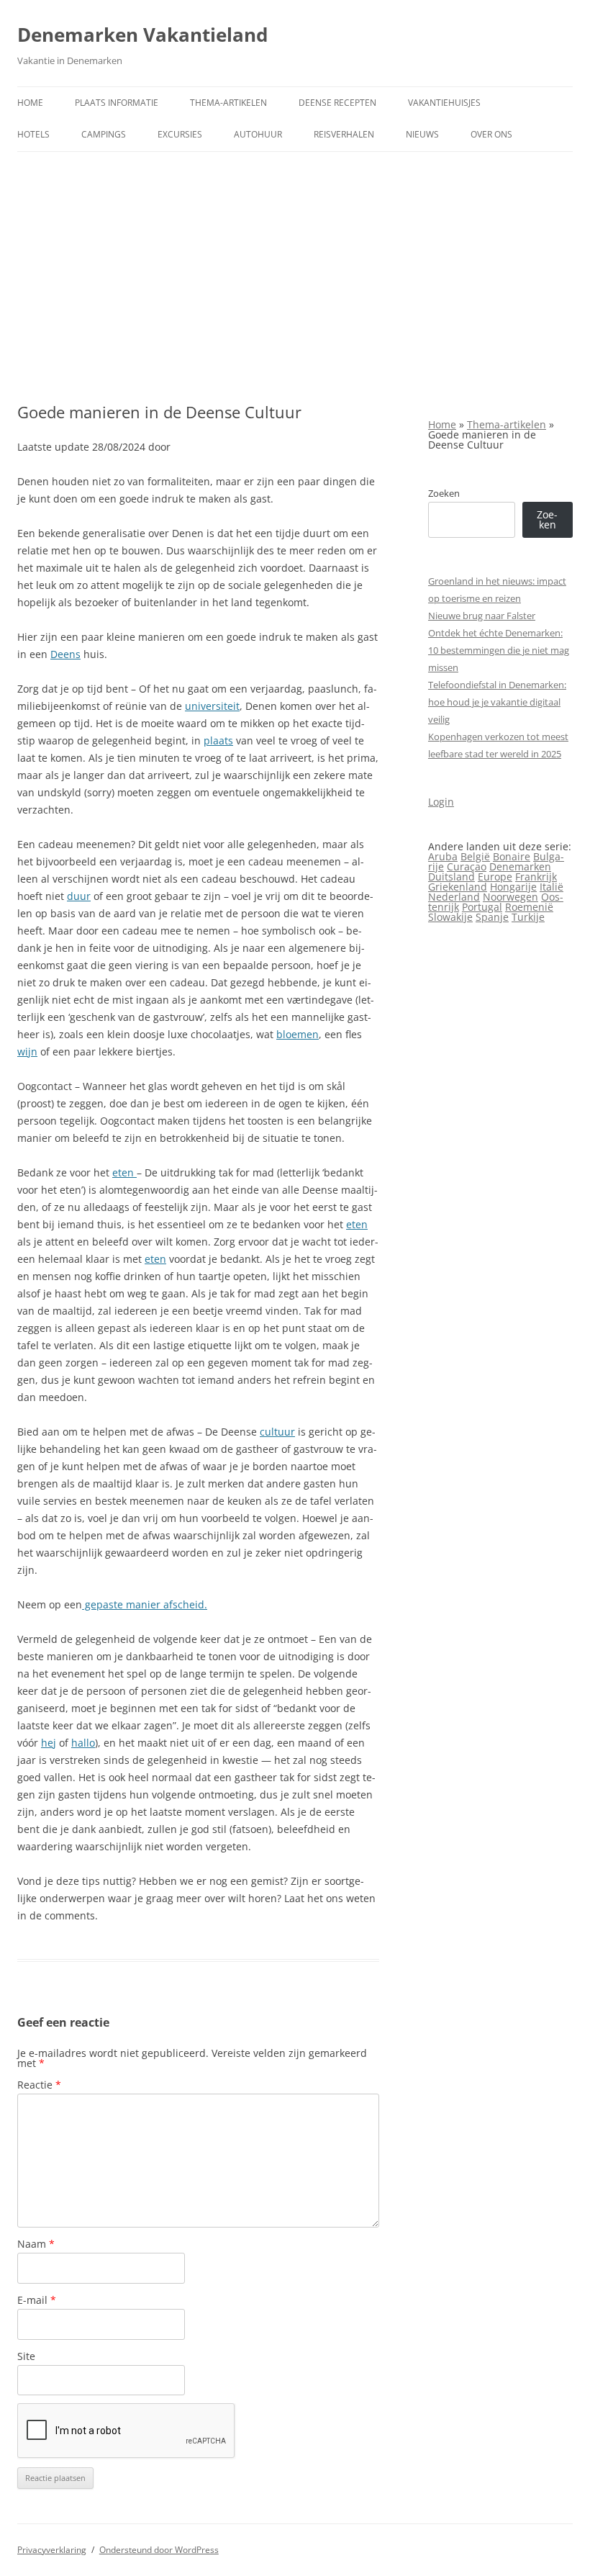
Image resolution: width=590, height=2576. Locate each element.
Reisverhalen (344, 134)
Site (26, 2356)
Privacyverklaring (52, 2550)
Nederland (454, 897)
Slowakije (450, 917)
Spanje (492, 917)
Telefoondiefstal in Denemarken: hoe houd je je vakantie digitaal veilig (497, 702)
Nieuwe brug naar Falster (482, 616)
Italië (552, 887)
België (475, 856)
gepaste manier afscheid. (145, 1604)
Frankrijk (536, 877)
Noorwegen (510, 897)
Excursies (180, 134)
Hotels (33, 134)
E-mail (37, 2300)
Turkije (528, 917)
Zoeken (444, 493)
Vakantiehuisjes (444, 103)
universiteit (212, 706)
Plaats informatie (117, 103)
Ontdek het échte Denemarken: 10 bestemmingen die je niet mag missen (499, 650)
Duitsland (451, 877)
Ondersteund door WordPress (159, 2550)
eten (124, 1172)
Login (441, 802)
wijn (27, 1051)
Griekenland (458, 887)
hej (49, 1743)
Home (30, 103)
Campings (104, 134)
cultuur (277, 1432)
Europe (495, 877)
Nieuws (422, 134)
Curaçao (467, 866)
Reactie (39, 2085)
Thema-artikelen (228, 103)
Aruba (443, 856)
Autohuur (258, 134)
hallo (83, 1743)
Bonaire (512, 856)
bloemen (298, 1034)
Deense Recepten (337, 103)
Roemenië (529, 907)
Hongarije (513, 887)
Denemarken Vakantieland (142, 35)
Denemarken (520, 866)
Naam (36, 2244)
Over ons (491, 134)
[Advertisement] (295, 260)
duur (79, 896)
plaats (218, 740)
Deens (65, 654)
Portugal (482, 907)
